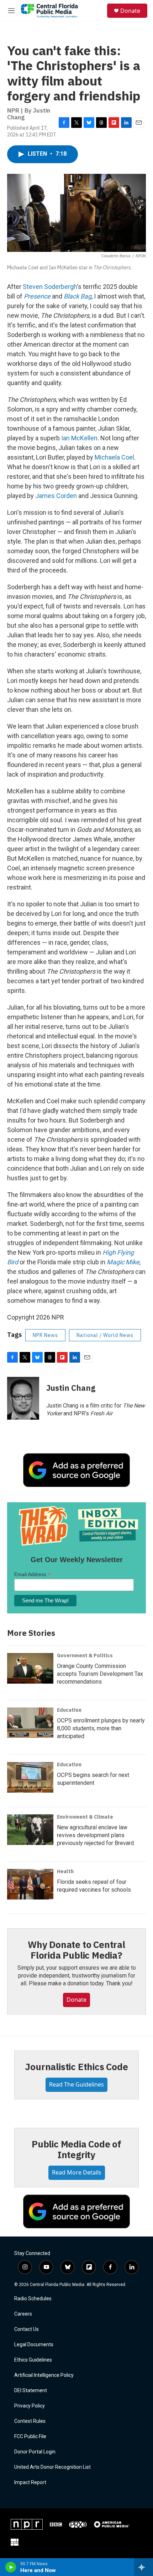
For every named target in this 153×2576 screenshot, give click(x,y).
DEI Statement (31, 2391)
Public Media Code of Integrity (76, 2149)
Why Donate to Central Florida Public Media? (76, 1950)
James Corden (56, 496)
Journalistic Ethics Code (76, 2067)
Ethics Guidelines (33, 2360)
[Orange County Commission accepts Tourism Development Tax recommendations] (30, 1668)
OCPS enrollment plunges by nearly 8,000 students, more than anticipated (101, 1728)
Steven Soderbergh (50, 287)
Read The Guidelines (76, 2084)
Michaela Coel (114, 457)
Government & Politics (85, 1655)
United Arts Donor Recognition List (52, 2467)
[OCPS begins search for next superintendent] (30, 1777)
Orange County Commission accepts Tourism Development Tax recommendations (100, 1674)
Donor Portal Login (35, 2452)
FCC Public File (30, 2437)
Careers (23, 2314)
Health (65, 1871)
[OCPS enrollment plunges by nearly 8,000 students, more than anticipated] (30, 1723)
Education (69, 1710)
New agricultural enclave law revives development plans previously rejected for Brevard (95, 1835)
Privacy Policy (30, 2406)
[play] (11, 2567)
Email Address (32, 1574)
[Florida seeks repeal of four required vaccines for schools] (30, 1884)
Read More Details (77, 2172)
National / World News (105, 1335)
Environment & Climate (85, 1817)
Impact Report (30, 2482)
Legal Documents (34, 2345)
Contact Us (27, 2329)
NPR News (45, 1335)
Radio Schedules (33, 2299)
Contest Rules (30, 2421)
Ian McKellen (79, 438)
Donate (130, 11)
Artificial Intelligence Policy (44, 2375)
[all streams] (144, 2567)
